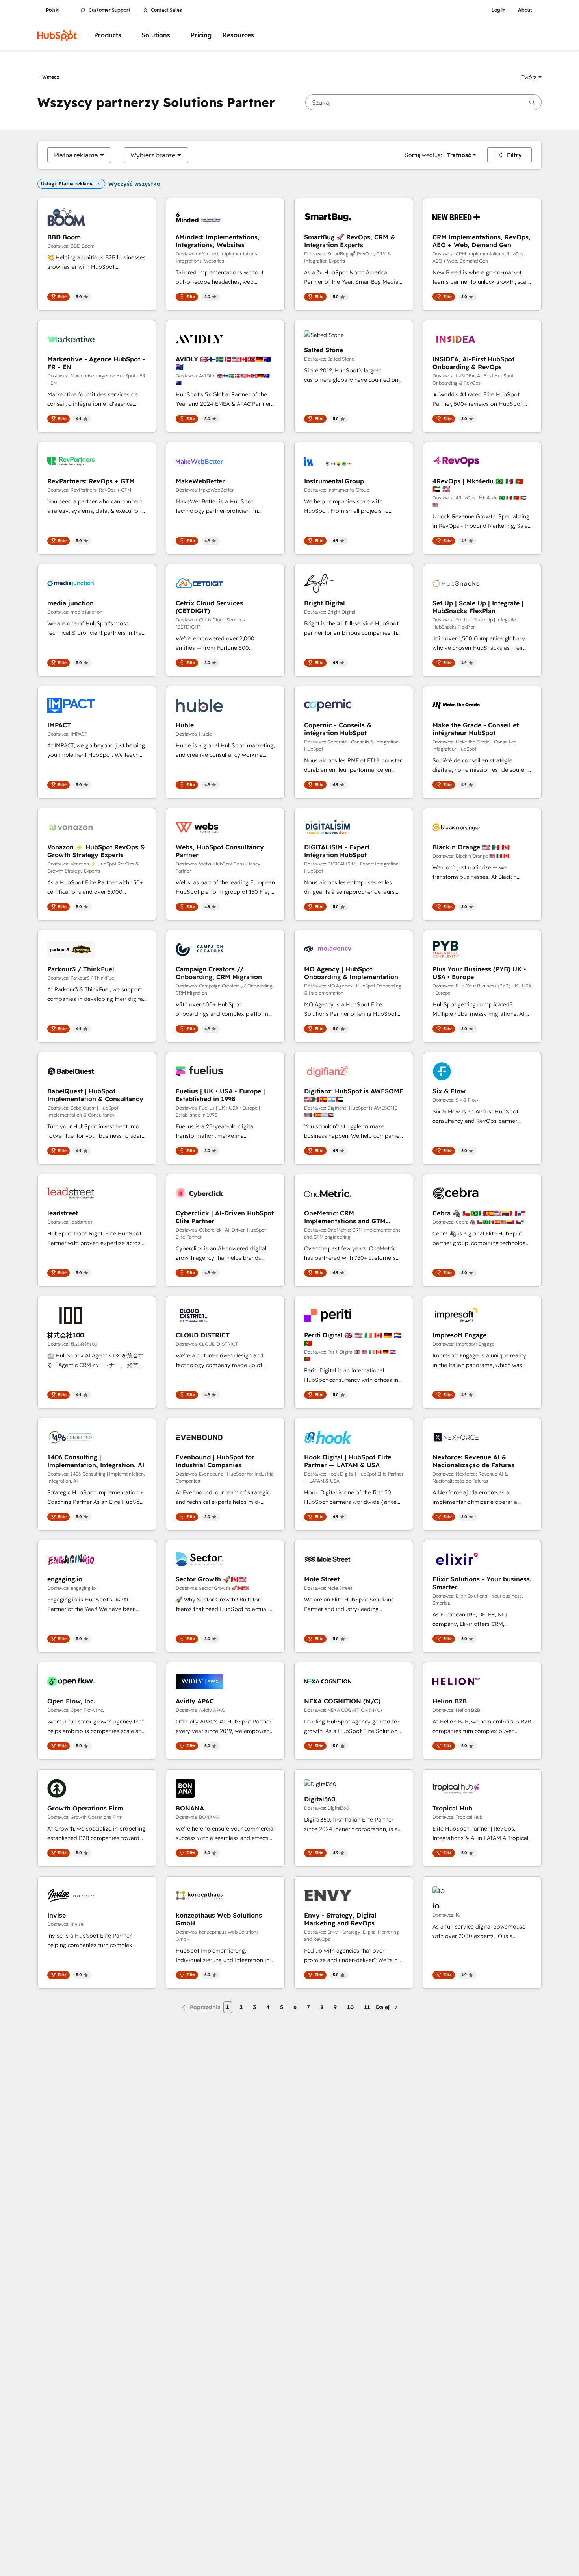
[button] (532, 77)
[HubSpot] (57, 35)
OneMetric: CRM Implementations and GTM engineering (345, 1217)
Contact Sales (166, 10)
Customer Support (109, 10)
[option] (76, 155)
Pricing (201, 35)
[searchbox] (423, 102)
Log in (498, 10)
